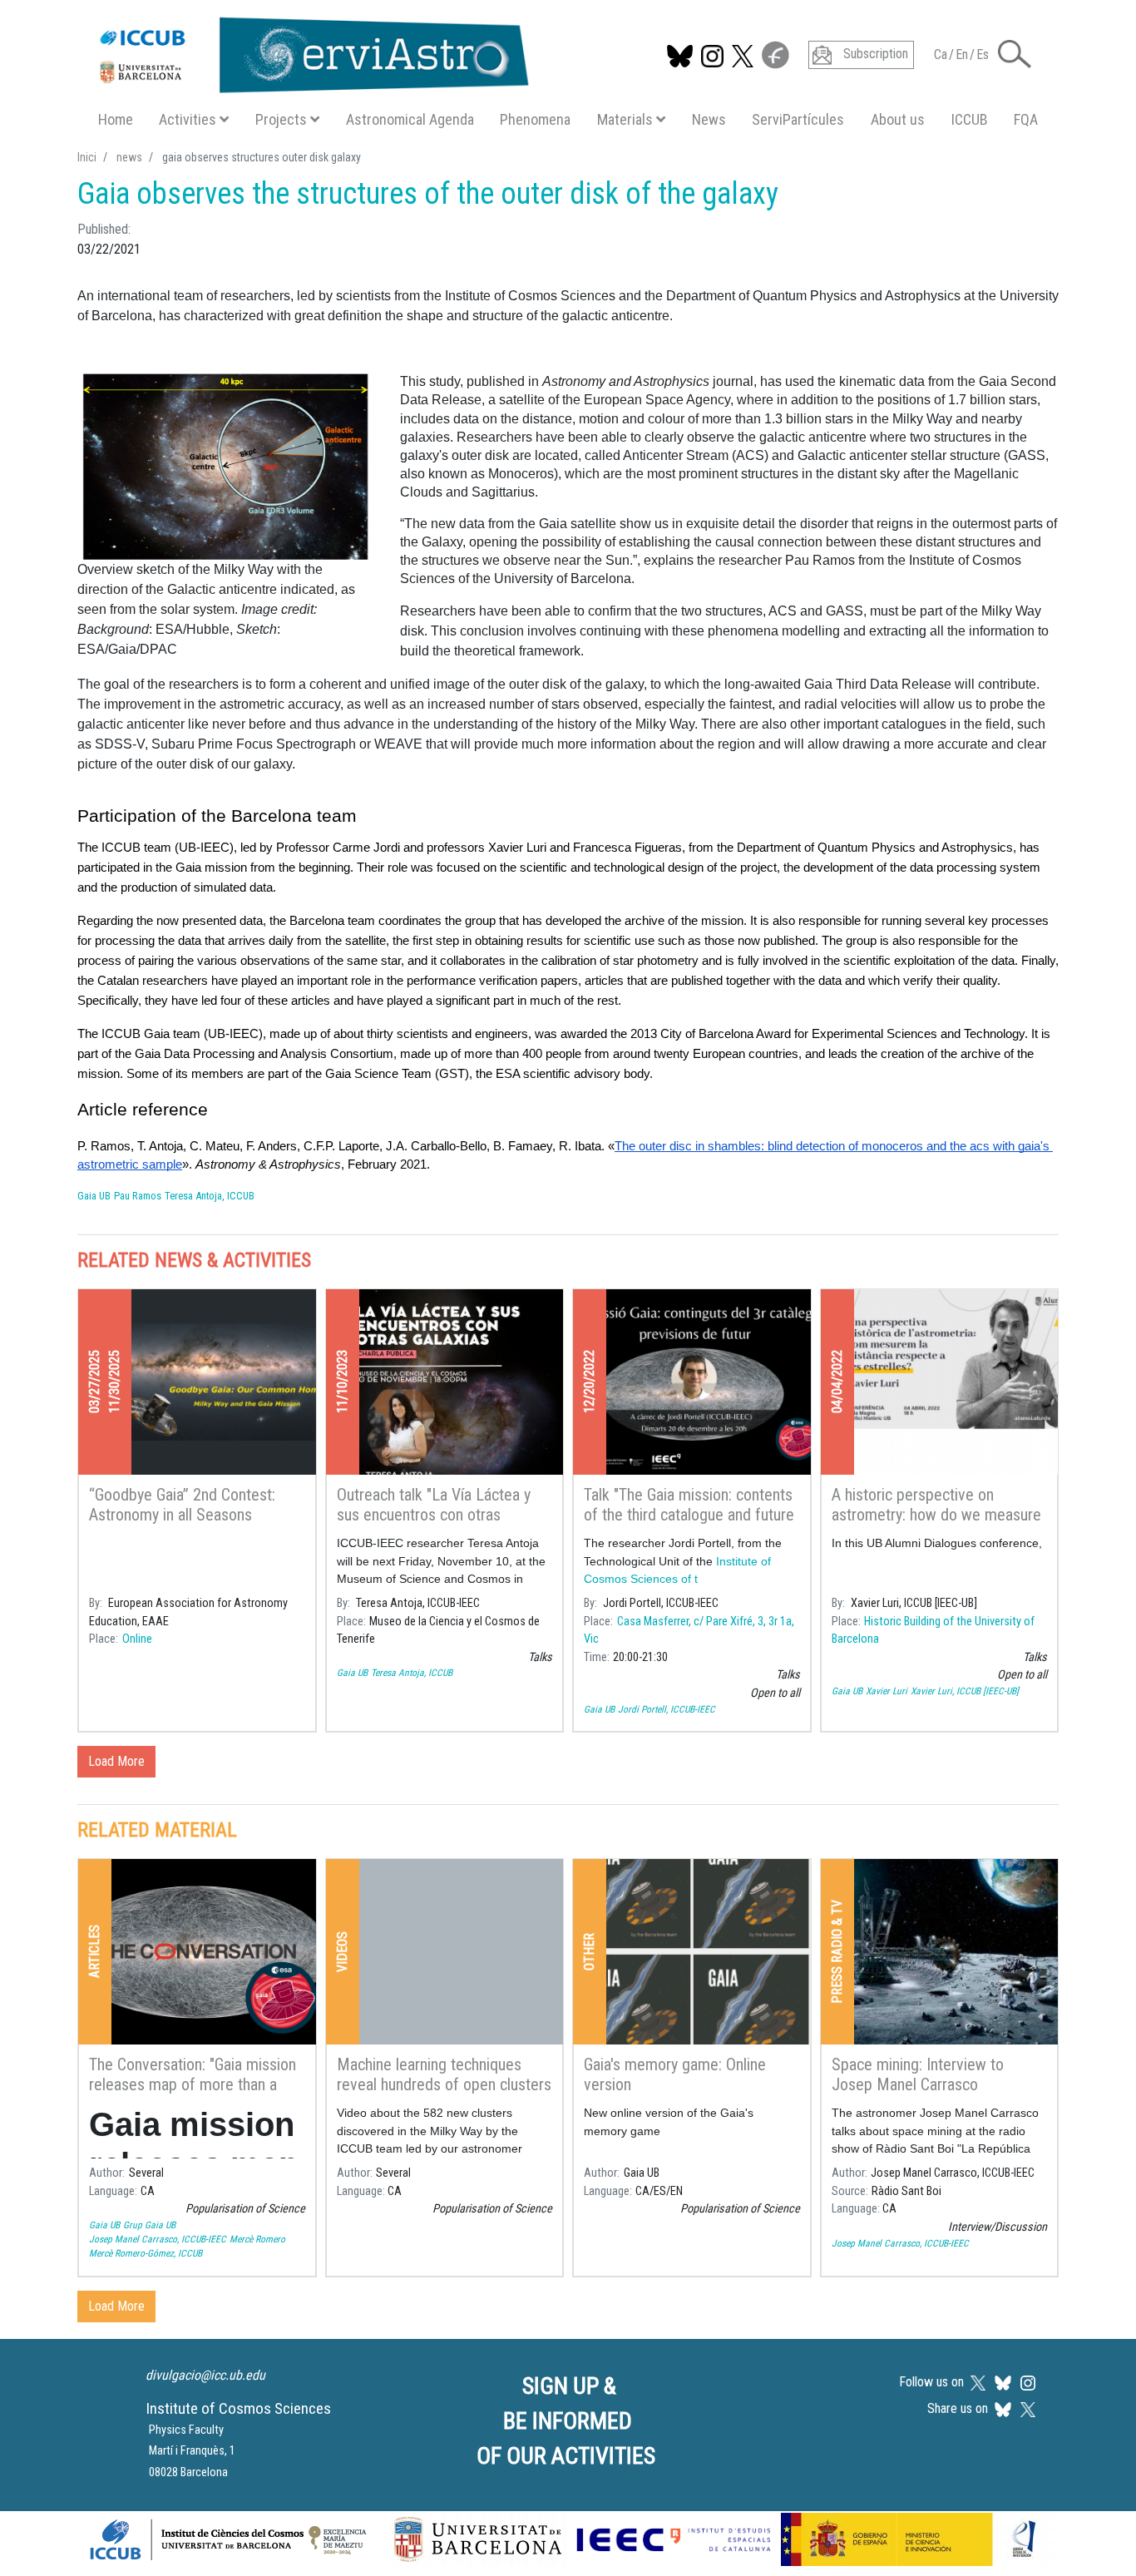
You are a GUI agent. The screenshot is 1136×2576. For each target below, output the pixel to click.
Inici (87, 157)
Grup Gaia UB (149, 2225)
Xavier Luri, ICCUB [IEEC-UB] (965, 1691)
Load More (116, 1761)
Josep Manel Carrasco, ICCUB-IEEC (158, 2239)
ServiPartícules (798, 119)
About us (898, 119)
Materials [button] (625, 119)
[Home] (306, 52)
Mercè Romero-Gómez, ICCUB (146, 2253)
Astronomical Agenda (410, 119)
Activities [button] (188, 119)
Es (983, 54)
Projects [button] (281, 119)
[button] (1015, 53)
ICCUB (970, 119)
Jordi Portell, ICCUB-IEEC (667, 1709)
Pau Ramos (138, 1196)
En (962, 54)
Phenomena (535, 119)
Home (116, 119)
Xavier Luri (887, 1691)
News (709, 119)
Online (137, 1639)
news (129, 157)
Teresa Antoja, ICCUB (210, 1196)
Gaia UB (94, 1196)
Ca (941, 54)
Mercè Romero (257, 2239)
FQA (1026, 119)
